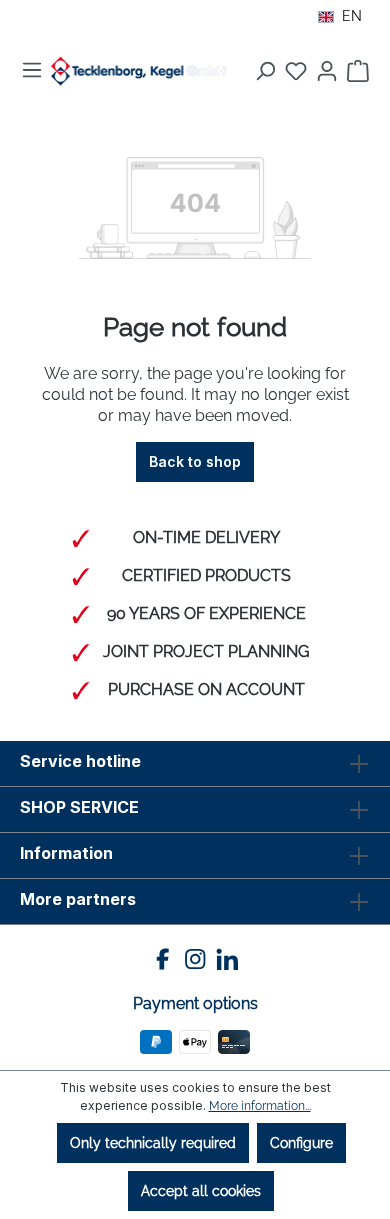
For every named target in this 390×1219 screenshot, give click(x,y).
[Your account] (327, 71)
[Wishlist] (296, 71)
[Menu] (32, 70)
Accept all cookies (201, 1191)
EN (352, 16)
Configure (301, 1143)
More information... (260, 1106)
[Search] (265, 71)
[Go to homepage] (138, 71)
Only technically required (153, 1143)
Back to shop (195, 461)
